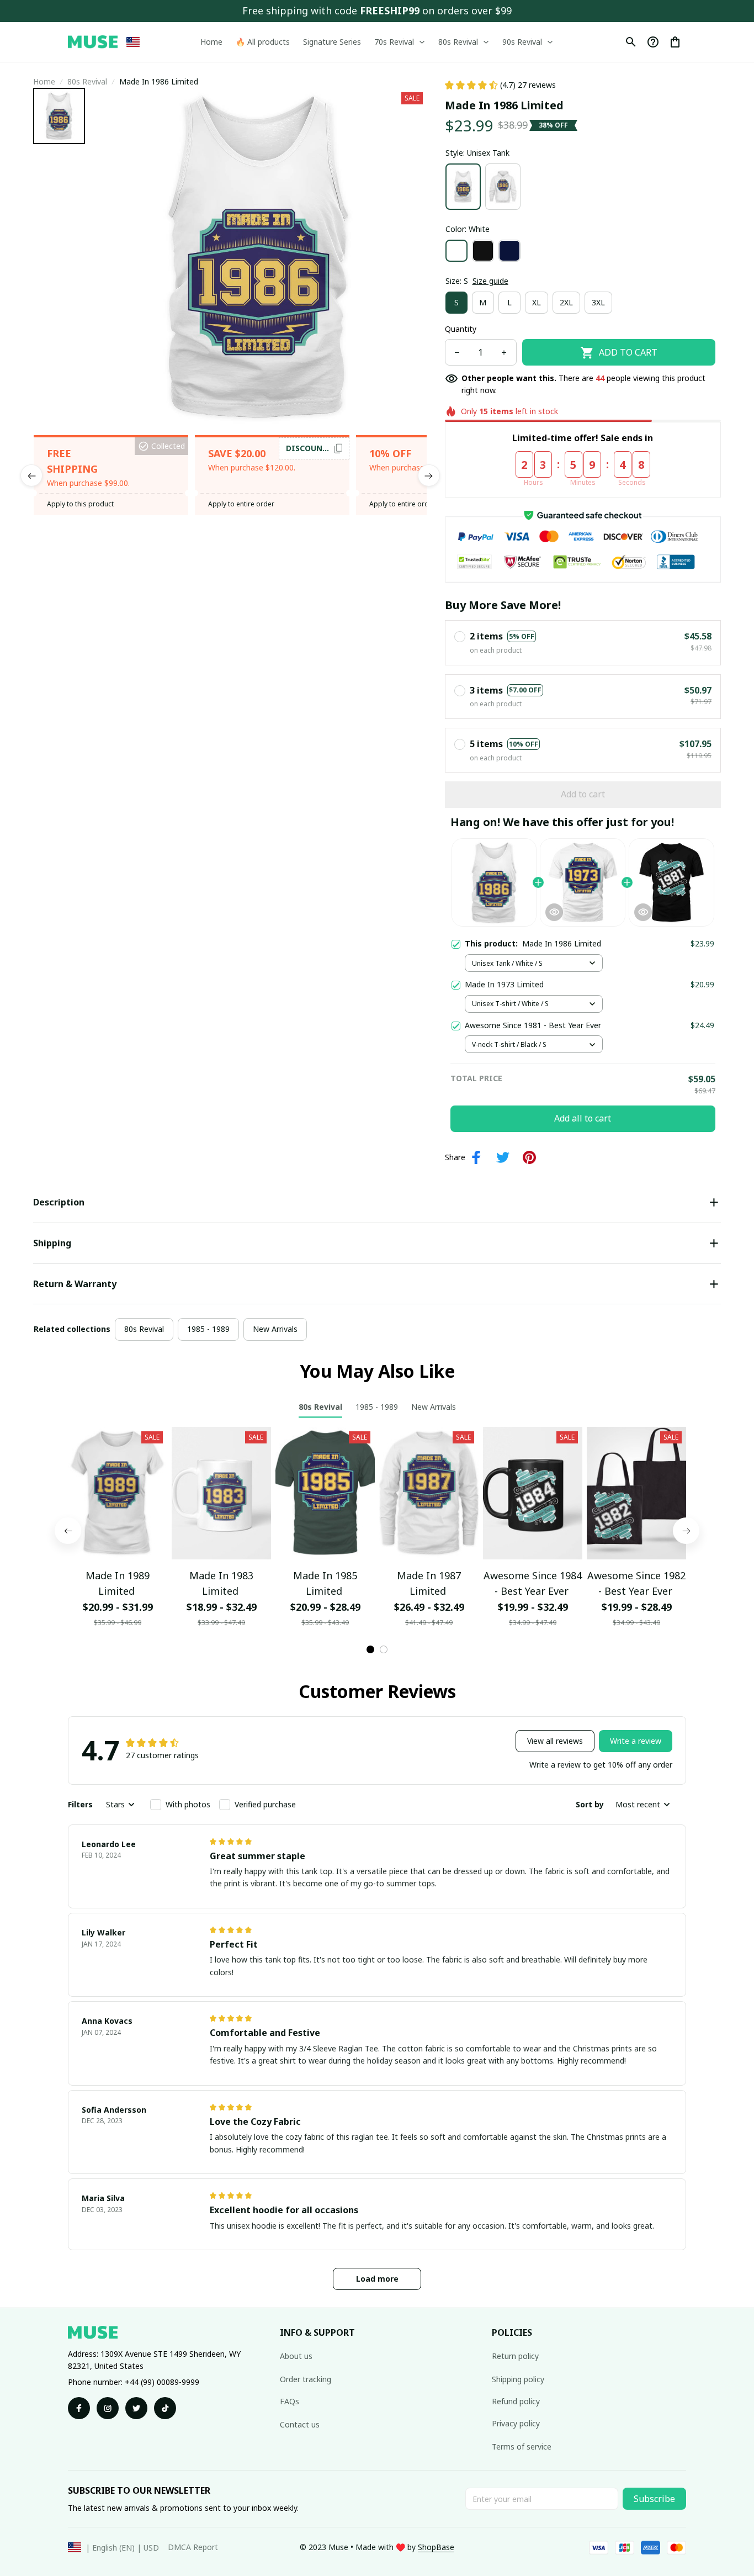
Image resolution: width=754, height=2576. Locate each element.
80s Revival (87, 81)
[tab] (370, 1649)
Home (44, 81)
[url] (436, 2547)
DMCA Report (193, 2547)
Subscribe (654, 2499)
